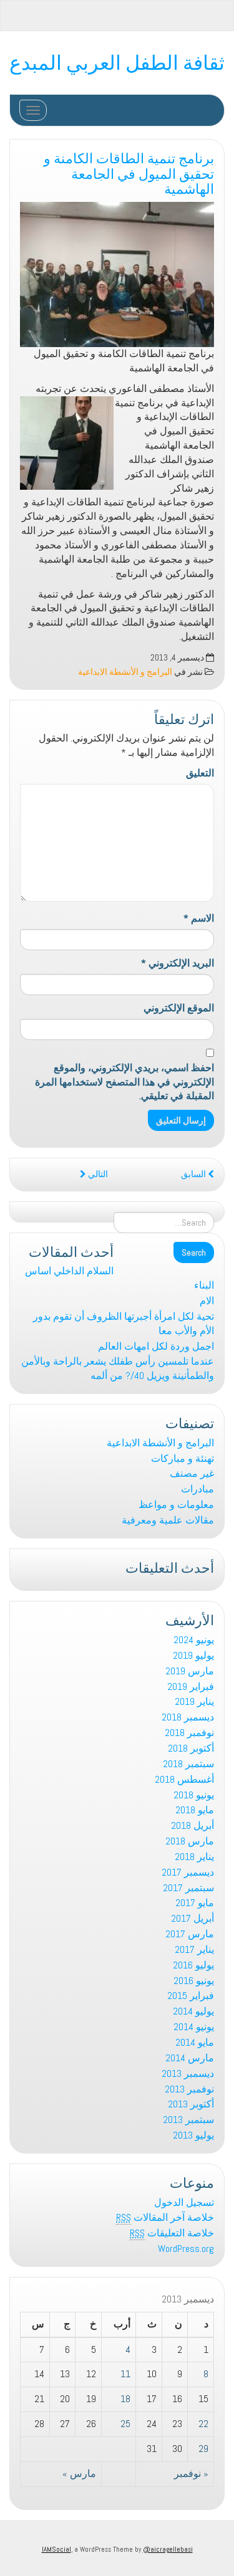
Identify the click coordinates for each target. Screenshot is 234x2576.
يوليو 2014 (193, 2011)
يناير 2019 (194, 1701)
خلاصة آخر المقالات (165, 2217)
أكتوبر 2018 (191, 1748)
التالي (97, 1174)
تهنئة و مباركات (183, 1458)
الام (207, 1301)
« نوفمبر (191, 2473)
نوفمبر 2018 (189, 1733)
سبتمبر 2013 (188, 2120)
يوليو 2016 (193, 1965)
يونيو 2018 (194, 1795)
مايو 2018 (195, 1810)
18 (125, 2399)
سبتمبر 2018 (188, 1764)
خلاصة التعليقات (172, 2233)
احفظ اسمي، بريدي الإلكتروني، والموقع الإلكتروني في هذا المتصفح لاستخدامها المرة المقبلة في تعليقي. (124, 1082)
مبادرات (197, 1489)
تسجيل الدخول (184, 2202)
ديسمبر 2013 (188, 2073)
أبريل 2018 (193, 1825)
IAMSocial (56, 2549)
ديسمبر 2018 (188, 1717)
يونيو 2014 (194, 2027)
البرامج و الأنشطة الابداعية (125, 672)
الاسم (199, 918)
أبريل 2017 (193, 1918)
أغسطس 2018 (184, 1779)
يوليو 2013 (193, 2135)
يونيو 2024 (194, 1640)
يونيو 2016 (194, 1981)
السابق (194, 1174)
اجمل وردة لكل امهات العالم (156, 1346)
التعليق (200, 773)
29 (203, 2449)
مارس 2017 (190, 1934)
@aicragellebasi (168, 2549)
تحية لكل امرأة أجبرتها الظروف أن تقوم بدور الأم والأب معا (124, 1324)
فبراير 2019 (191, 1686)
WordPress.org (186, 2249)
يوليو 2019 (193, 1655)
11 (125, 2374)
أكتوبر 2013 (191, 2104)
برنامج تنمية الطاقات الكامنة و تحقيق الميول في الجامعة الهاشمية (129, 172)
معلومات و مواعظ (176, 1505)
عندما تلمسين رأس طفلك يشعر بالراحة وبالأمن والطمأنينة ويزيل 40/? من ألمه (118, 1368)
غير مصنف (192, 1473)
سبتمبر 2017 (188, 1888)
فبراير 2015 (191, 1996)
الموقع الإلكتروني (179, 1008)
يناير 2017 (194, 1949)
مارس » (79, 2473)
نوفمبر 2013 (189, 2089)
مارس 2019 (190, 1671)
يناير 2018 (194, 1857)
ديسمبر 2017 (188, 1872)
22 (203, 2424)
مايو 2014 (195, 2042)
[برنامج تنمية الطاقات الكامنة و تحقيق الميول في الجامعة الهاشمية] (117, 274)
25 (125, 2424)
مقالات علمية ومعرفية (168, 1520)
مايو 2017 (195, 1903)
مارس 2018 (190, 1841)
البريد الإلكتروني (178, 963)
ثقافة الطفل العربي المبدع (117, 61)
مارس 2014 (190, 2058)
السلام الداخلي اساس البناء (119, 1278)
